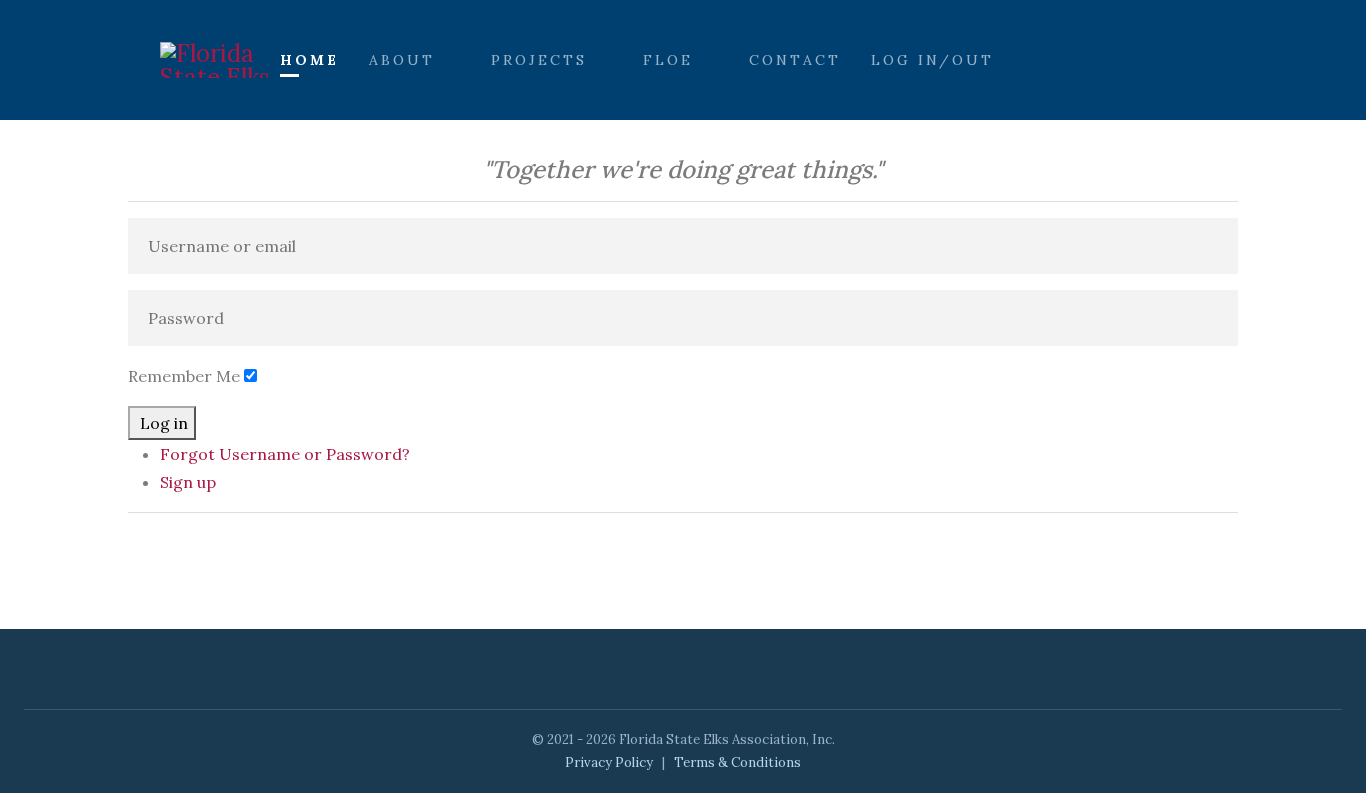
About (402, 60)
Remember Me (184, 376)
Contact (795, 60)
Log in (164, 423)
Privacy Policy (609, 762)
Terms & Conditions (737, 762)
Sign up (188, 482)
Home (309, 60)
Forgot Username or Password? (285, 454)
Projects (539, 60)
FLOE (668, 60)
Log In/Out (932, 60)
